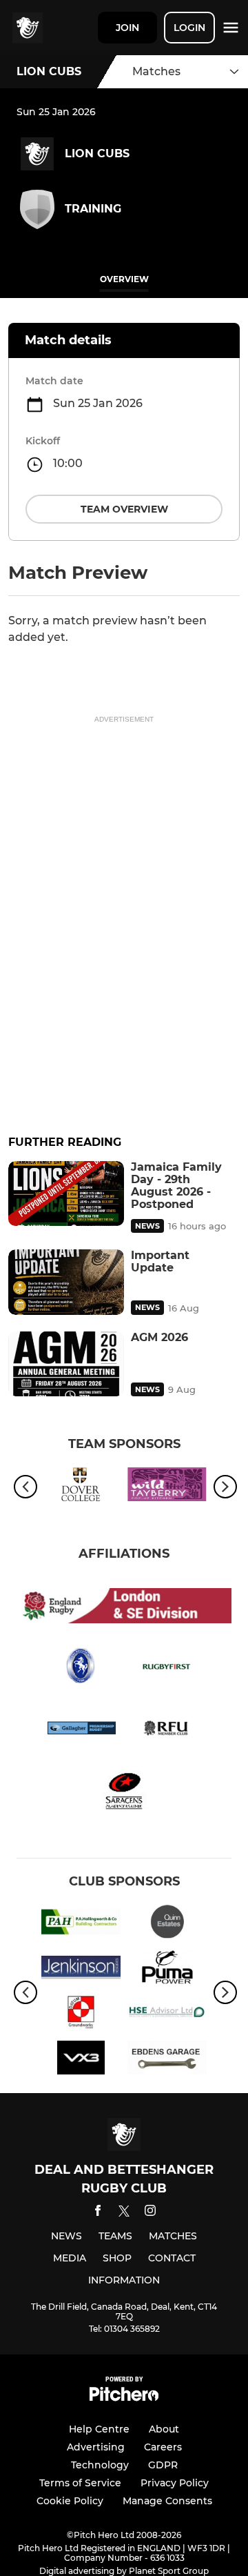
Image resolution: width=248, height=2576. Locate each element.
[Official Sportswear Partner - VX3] (81, 2060)
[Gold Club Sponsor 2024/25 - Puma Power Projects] (167, 1970)
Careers (163, 2447)
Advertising (96, 2447)
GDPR (163, 2465)
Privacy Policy (175, 2483)
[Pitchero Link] (124, 2398)
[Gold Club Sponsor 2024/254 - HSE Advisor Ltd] (167, 2015)
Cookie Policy (70, 2501)
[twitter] (124, 2213)
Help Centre (99, 2429)
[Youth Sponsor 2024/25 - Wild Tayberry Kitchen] (167, 1487)
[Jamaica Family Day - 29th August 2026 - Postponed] (66, 1194)
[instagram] (150, 2213)
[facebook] (98, 2213)
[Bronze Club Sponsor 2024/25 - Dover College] (81, 1487)
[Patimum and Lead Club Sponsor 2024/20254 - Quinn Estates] (167, 1924)
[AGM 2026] (66, 1364)
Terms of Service (80, 2483)
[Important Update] (66, 1282)
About (164, 2429)
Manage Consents (167, 2501)
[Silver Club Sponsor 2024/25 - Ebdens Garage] (167, 2060)
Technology (100, 2465)
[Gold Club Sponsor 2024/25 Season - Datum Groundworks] (81, 2015)
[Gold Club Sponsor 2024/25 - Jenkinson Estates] (81, 1970)
